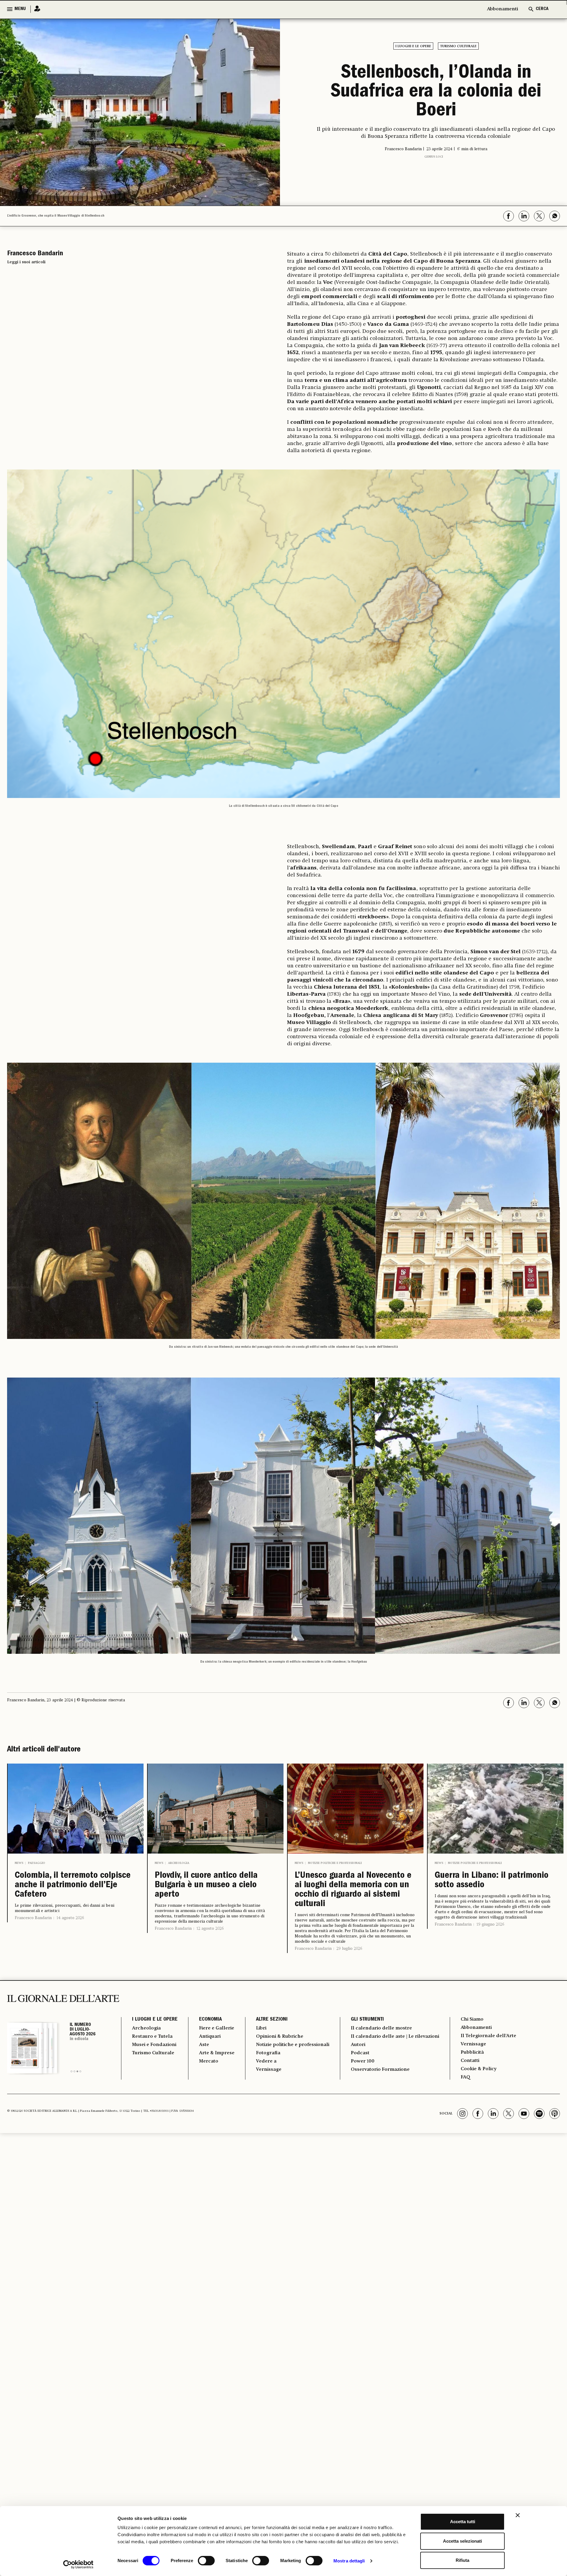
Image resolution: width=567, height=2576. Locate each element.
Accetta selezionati (462, 2541)
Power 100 (363, 2061)
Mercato (209, 2061)
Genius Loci (434, 157)
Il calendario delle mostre (381, 2028)
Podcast (360, 2053)
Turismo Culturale (153, 2053)
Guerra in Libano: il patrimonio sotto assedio (492, 1881)
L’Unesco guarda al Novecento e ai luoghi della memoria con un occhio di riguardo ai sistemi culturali (353, 1890)
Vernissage (269, 2070)
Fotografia (268, 2053)
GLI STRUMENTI (367, 2020)
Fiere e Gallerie (217, 2028)
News (19, 1863)
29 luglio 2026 (349, 1949)
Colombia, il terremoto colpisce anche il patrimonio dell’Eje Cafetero (73, 1885)
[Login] (35, 9)
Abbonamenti (502, 9)
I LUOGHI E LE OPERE (155, 2020)
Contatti (470, 2061)
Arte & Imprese (217, 2053)
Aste (204, 2045)
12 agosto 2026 (210, 1929)
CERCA (542, 9)
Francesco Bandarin (33, 1918)
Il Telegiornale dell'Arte (488, 2036)
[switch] (206, 2561)
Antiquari (210, 2037)
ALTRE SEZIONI (272, 2020)
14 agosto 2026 (70, 1918)
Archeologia (179, 1863)
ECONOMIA (210, 2020)
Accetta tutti (463, 2522)
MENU (20, 9)
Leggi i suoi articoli (26, 262)
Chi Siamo (472, 2019)
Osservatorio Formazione (380, 2070)
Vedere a (266, 2061)
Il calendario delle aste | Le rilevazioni (395, 2037)
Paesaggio (37, 1863)
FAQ (465, 2077)
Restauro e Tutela (152, 2037)
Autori (358, 2045)
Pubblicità (472, 2052)
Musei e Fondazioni (154, 2045)
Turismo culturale (458, 46)
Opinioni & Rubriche (280, 2037)
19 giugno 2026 (490, 1924)
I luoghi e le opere (413, 46)
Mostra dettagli (349, 2561)
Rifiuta (462, 2560)
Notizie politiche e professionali (335, 1863)
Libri (261, 2028)
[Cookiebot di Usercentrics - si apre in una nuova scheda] (78, 2564)
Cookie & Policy (479, 2069)
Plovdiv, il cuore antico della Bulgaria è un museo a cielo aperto (206, 1885)
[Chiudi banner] (518, 2515)
